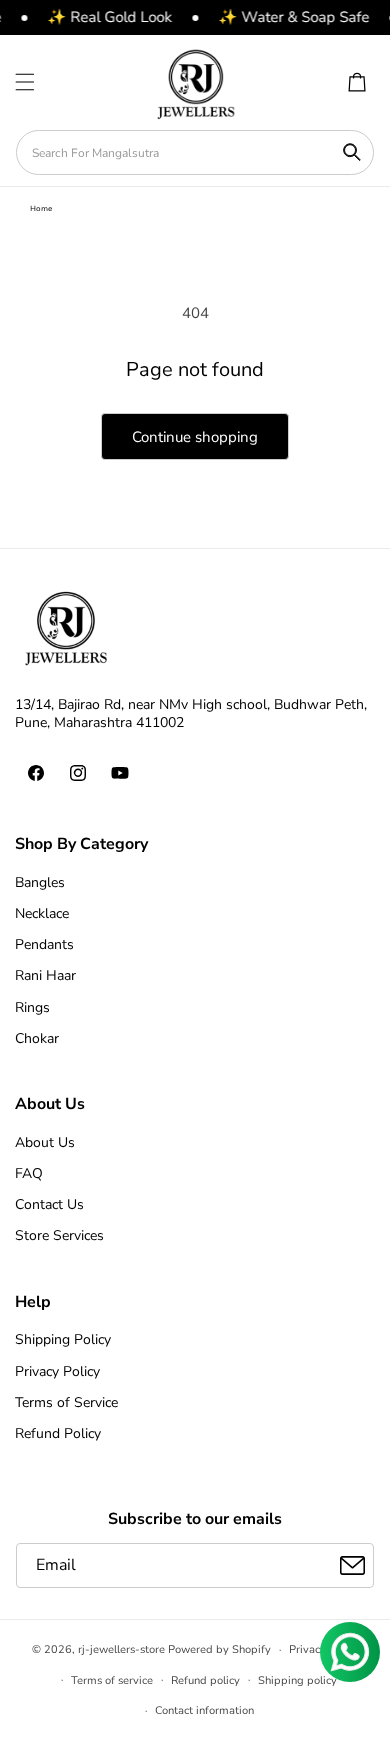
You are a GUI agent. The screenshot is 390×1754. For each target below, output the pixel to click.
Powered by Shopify (219, 1649)
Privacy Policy (57, 1371)
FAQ (29, 1173)
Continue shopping (195, 437)
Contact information (204, 1710)
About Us (45, 1142)
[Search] (352, 152)
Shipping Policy (63, 1339)
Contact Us (49, 1204)
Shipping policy (297, 1680)
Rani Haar (45, 975)
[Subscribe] (352, 1565)
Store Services (59, 1235)
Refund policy (205, 1680)
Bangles (40, 882)
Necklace (42, 913)
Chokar (37, 1038)
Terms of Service (66, 1402)
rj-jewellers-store (121, 1649)
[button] (25, 82)
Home (41, 208)
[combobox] (195, 152)
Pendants (44, 944)
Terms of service (112, 1680)
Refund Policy (58, 1433)
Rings (32, 1007)
